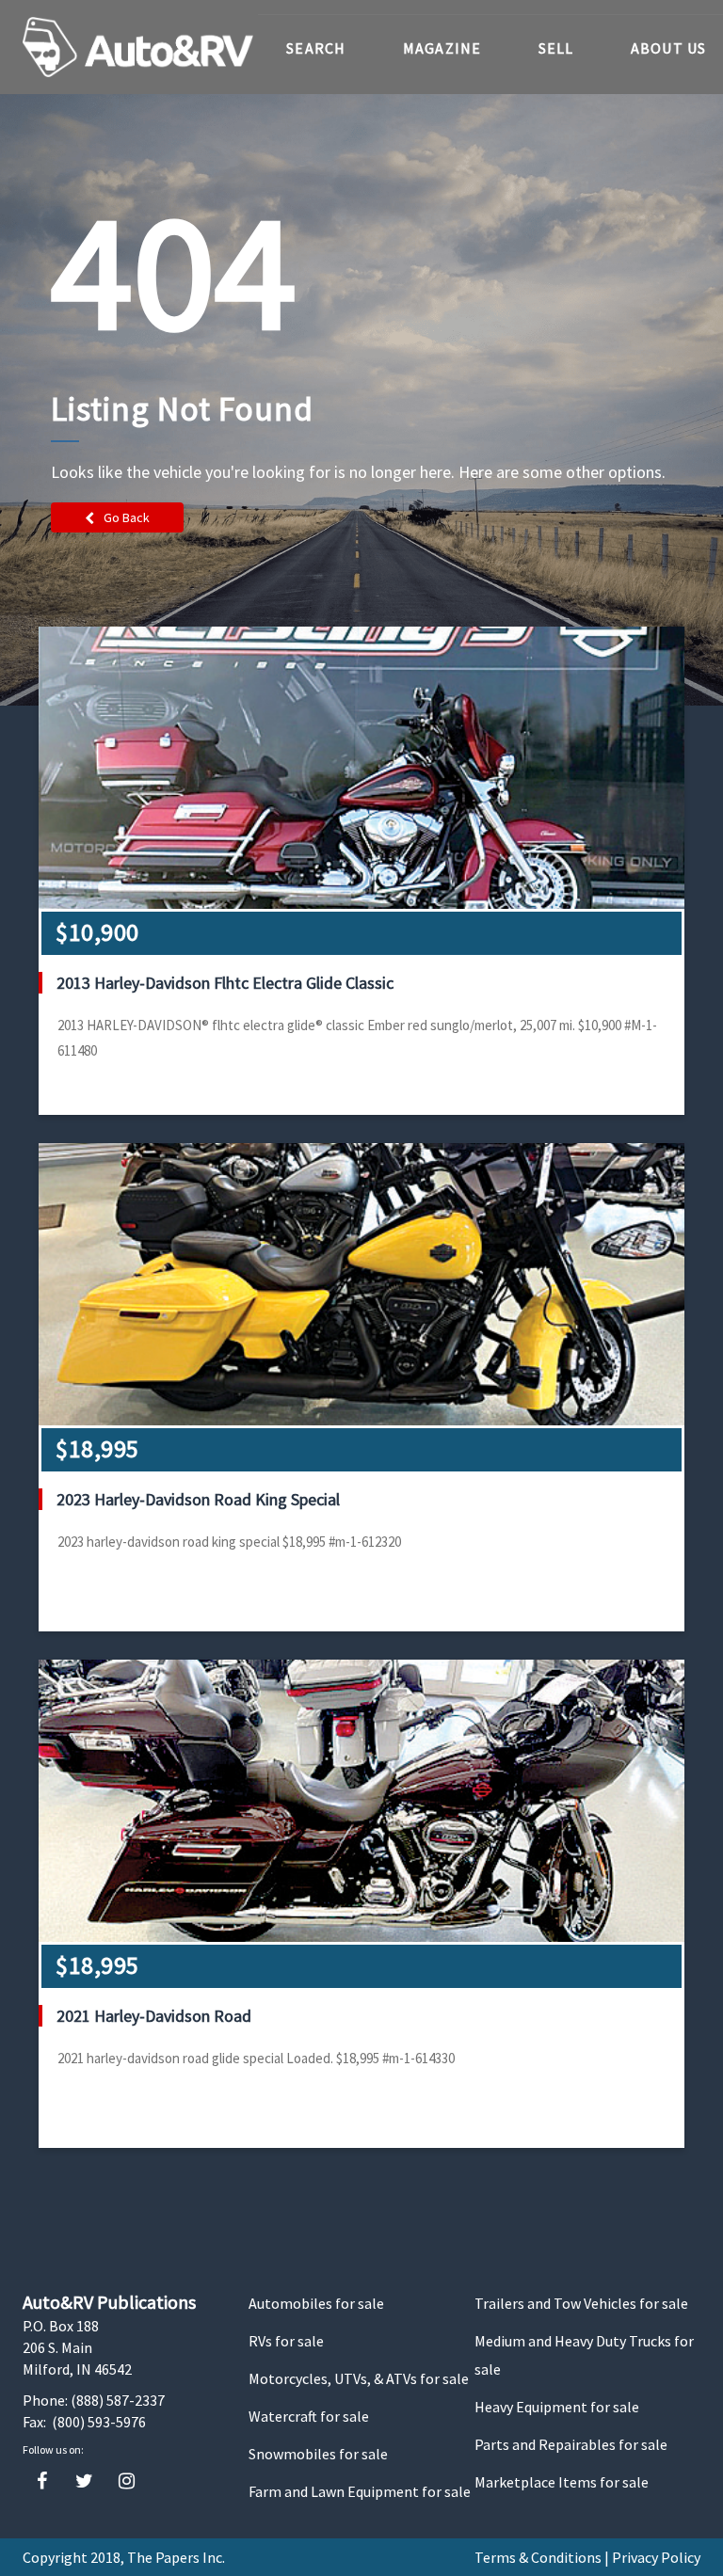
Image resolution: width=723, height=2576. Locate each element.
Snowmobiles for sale (318, 2454)
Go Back (127, 517)
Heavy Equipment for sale (557, 2407)
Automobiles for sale (316, 2303)
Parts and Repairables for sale (571, 2444)
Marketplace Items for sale (562, 2482)
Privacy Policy (656, 2557)
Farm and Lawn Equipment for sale (360, 2491)
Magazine (442, 48)
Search (316, 48)
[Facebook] (42, 2481)
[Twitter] (84, 2481)
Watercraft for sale (309, 2416)
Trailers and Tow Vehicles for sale (581, 2303)
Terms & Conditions (538, 2557)
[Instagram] (127, 2481)
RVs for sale (286, 2341)
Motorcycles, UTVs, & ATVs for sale (359, 2378)
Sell (556, 48)
